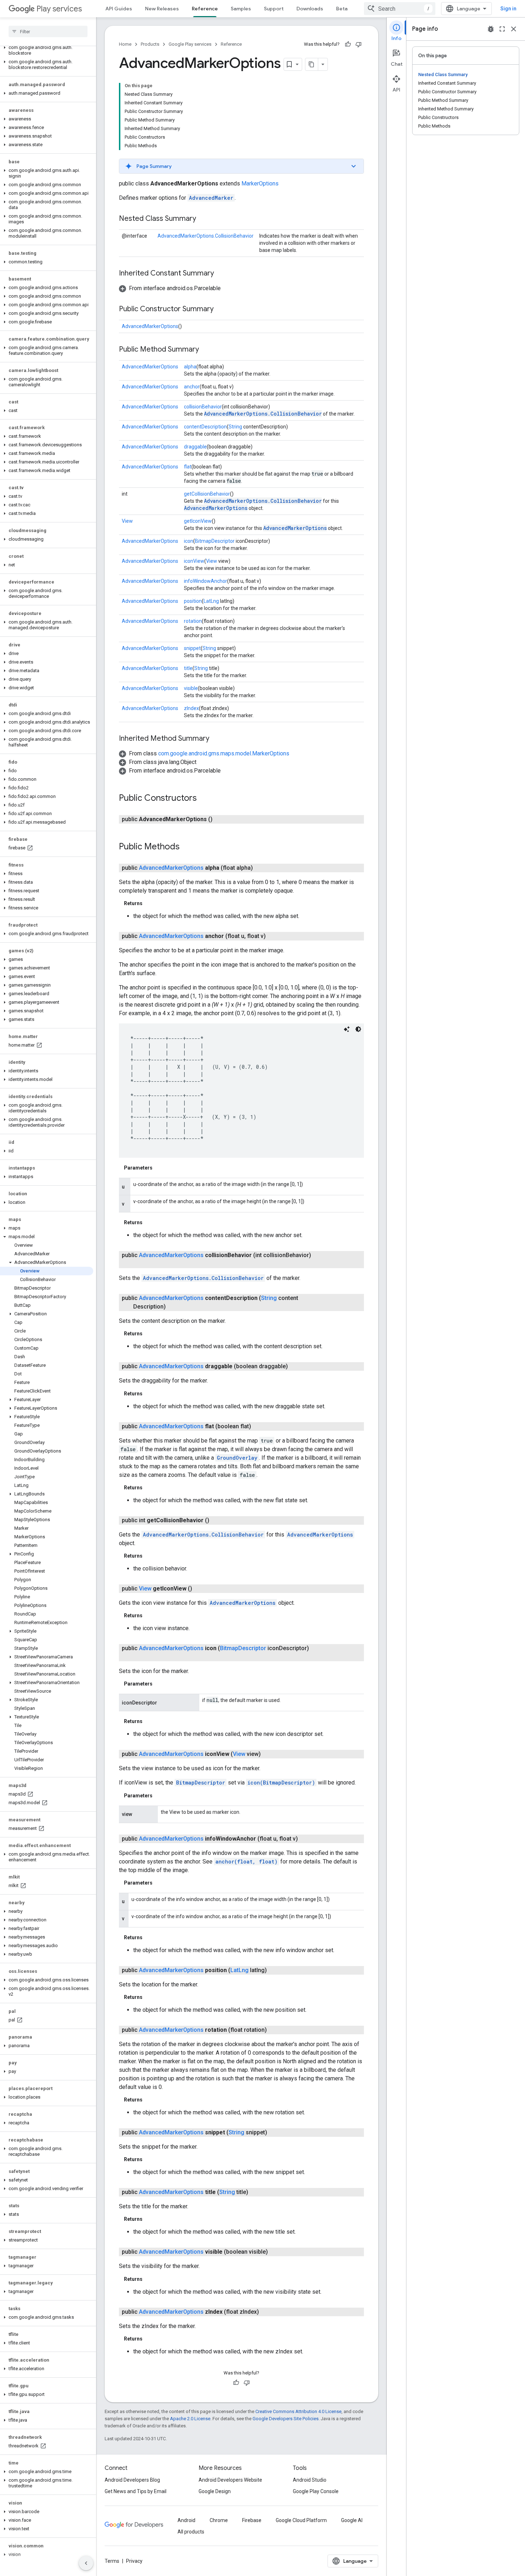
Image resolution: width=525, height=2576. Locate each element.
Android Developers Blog (132, 2480)
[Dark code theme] (358, 1029)
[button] (47, 50)
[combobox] (400, 9)
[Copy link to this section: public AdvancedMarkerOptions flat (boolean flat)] (258, 1426)
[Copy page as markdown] (312, 64)
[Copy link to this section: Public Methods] (187, 847)
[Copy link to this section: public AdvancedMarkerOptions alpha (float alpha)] (260, 868)
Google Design (215, 2491)
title (188, 668)
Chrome (219, 2520)
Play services (59, 9)
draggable (195, 447)
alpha (190, 367)
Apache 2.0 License (190, 2419)
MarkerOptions (260, 183)
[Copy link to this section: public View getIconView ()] (199, 1589)
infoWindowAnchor (206, 581)
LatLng (211, 601)
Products (150, 44)
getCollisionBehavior (207, 494)
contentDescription (205, 427)
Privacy (134, 2561)
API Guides (119, 9)
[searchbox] (48, 31)
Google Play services (190, 44)
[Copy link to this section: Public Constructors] (204, 799)
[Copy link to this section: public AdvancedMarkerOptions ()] (220, 819)
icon (189, 541)
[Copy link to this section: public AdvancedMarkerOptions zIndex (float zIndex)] (266, 2312)
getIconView (198, 521)
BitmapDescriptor (215, 541)
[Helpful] (348, 44)
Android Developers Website (230, 2480)
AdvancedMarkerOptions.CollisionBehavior (206, 236)
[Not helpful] (359, 44)
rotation (193, 621)
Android (186, 2520)
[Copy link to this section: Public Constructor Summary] (221, 309)
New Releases (162, 9)
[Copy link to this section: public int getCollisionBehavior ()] (216, 1520)
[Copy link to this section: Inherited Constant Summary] (221, 274)
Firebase (252, 2520)
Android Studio (310, 2480)
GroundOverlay (237, 1458)
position (193, 601)
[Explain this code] (347, 1029)
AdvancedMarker (211, 198)
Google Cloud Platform (301, 2520)
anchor (192, 387)
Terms (112, 2561)
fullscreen (502, 29)
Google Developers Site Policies (286, 2419)
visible (191, 688)
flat (188, 467)
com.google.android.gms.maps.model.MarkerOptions (224, 753)
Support (274, 9)
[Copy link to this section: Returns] (150, 903)
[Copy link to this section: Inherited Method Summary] (216, 739)
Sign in (508, 9)
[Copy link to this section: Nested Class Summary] (203, 219)
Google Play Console (316, 2491)
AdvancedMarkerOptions (150, 326)
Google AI (352, 2520)
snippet (192, 648)
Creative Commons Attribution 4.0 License (298, 2411)
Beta (342, 9)
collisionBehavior (203, 407)
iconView (194, 561)
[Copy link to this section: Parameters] (160, 1168)
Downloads (310, 9)
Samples (241, 9)
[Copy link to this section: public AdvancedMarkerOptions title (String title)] (255, 2192)
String (235, 427)
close (514, 29)
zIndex (191, 708)
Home (125, 44)
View (127, 521)
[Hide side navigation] (86, 2563)
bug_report (491, 29)
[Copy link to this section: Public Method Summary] (206, 350)
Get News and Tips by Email (136, 2491)
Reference (205, 9)
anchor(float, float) (246, 1862)
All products (191, 2532)
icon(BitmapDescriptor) (281, 1783)
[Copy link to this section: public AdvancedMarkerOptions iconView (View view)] (268, 1754)
